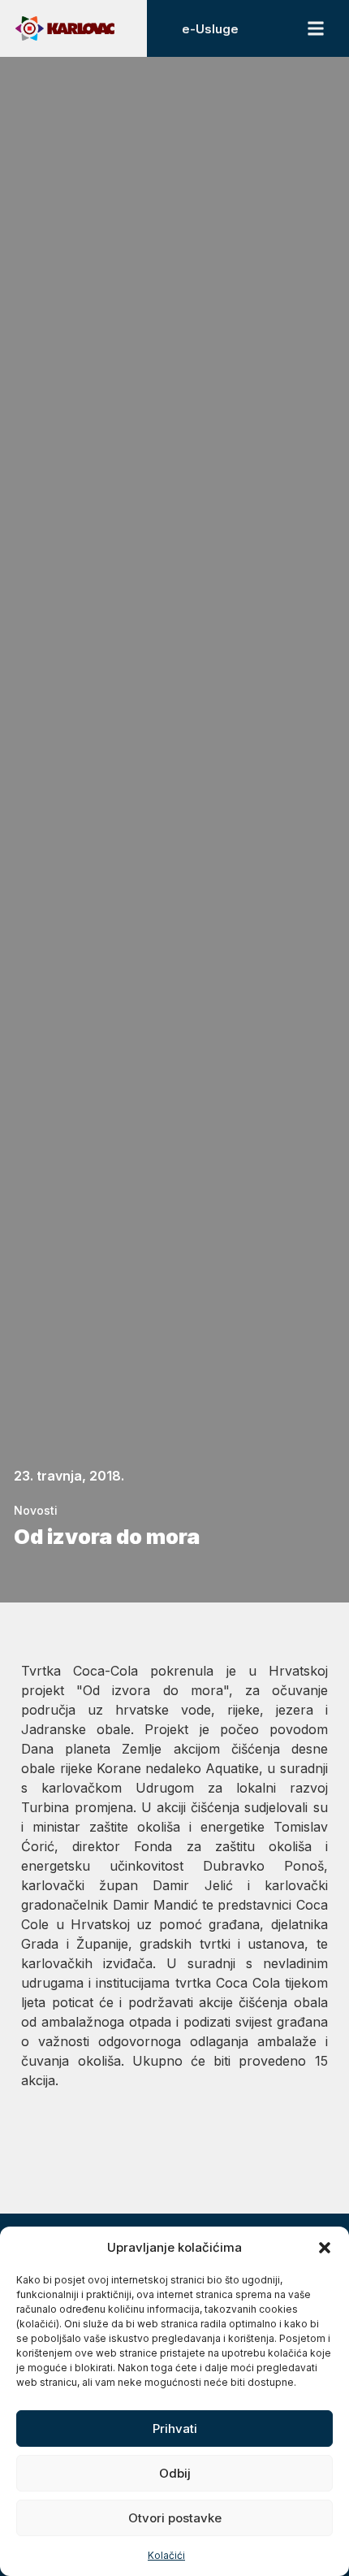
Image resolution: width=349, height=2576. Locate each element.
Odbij (175, 2473)
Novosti (36, 1510)
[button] (325, 2248)
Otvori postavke (175, 2518)
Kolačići (166, 2555)
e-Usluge (210, 29)
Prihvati (175, 2429)
